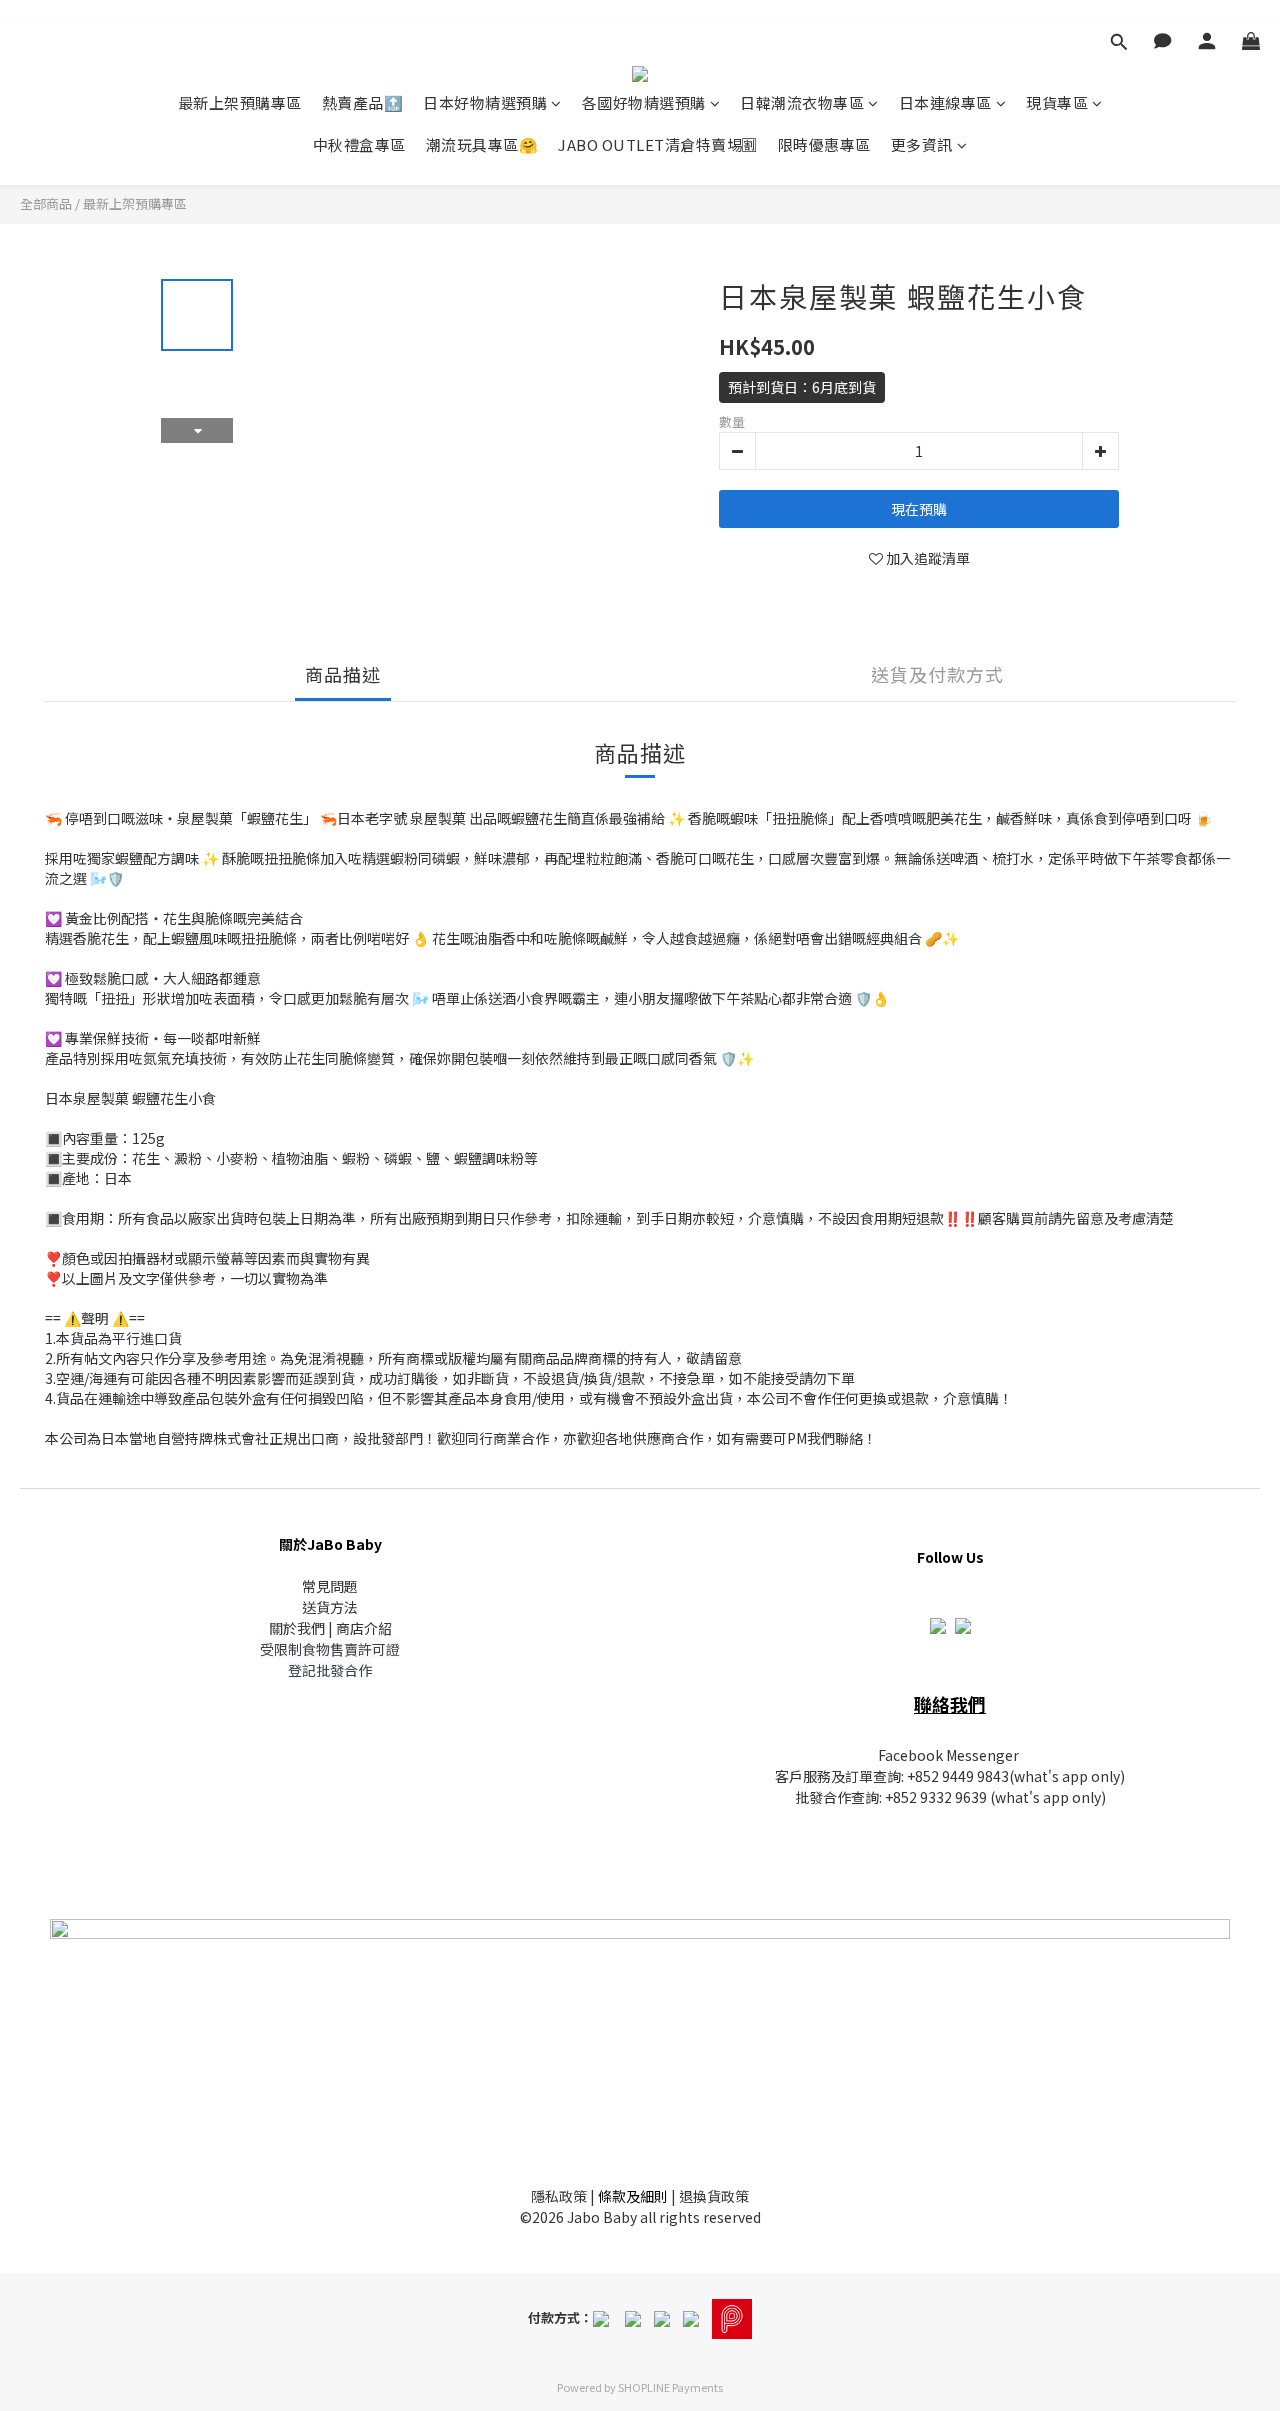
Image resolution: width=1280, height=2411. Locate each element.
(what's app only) (1067, 1776)
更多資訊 (922, 144)
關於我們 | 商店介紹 (330, 1628)
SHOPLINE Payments (670, 2387)
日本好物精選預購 (485, 102)
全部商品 (46, 203)
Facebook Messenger (948, 1755)
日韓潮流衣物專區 (802, 102)
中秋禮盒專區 (359, 144)
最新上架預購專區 (240, 102)
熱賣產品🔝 (363, 102)
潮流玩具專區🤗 (482, 144)
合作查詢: (854, 1797)
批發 (809, 1797)
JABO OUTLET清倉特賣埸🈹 (658, 144)
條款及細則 (633, 2196)
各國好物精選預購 (644, 102)
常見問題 (330, 1586)
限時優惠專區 (824, 144)
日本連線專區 (945, 102)
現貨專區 (1057, 102)
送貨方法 (330, 1607)
